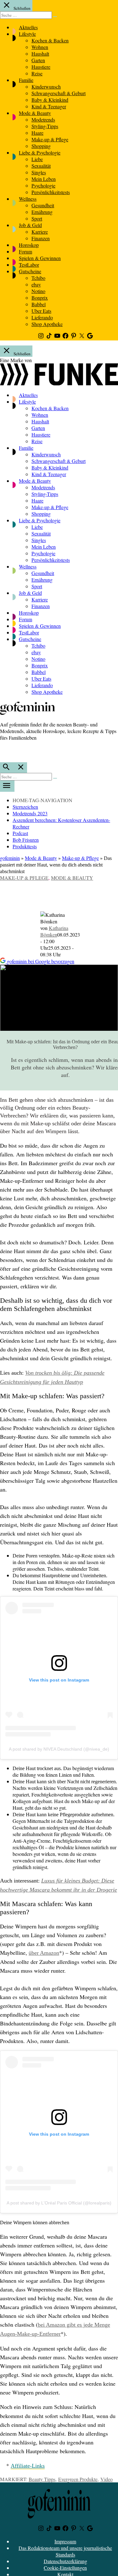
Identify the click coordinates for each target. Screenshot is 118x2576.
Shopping (41, 146)
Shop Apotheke (47, 324)
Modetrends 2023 (30, 813)
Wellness (28, 199)
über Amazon (44, 1953)
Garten (38, 60)
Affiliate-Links (28, 2466)
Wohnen (40, 47)
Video (107, 2479)
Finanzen (41, 238)
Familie (26, 80)
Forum (25, 251)
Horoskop (29, 245)
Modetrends (43, 120)
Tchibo (38, 278)
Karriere (40, 232)
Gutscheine (30, 271)
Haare (37, 133)
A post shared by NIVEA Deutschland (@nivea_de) (59, 1749)
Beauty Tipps (42, 2479)
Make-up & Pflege (50, 139)
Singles (39, 172)
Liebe (37, 159)
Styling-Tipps (45, 126)
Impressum (65, 2541)
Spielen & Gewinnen (40, 258)
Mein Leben (44, 179)
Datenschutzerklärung (65, 2561)
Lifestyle (27, 34)
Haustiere (41, 67)
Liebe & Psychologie (40, 152)
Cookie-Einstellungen (65, 2568)
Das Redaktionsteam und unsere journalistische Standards (65, 2551)
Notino (38, 291)
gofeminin (10, 858)
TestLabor (29, 265)
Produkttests (25, 846)
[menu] (7, 786)
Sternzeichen (25, 807)
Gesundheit (43, 205)
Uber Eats (41, 311)
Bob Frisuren (26, 840)
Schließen (22, 8)
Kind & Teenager (49, 106)
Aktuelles (28, 27)
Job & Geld (30, 225)
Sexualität (41, 166)
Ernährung (42, 212)
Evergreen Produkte (78, 2479)
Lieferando (42, 317)
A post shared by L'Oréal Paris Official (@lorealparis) (59, 2203)
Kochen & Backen (50, 40)
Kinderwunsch (46, 87)
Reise (37, 73)
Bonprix (40, 298)
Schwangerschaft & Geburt (59, 93)
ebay (36, 284)
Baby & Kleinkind (50, 100)
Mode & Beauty (35, 113)
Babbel (39, 304)
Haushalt (40, 54)
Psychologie (43, 185)
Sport (37, 218)
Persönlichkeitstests (51, 192)
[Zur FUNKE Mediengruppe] (59, 383)
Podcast (20, 833)
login (3, 751)
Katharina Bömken (54, 931)
